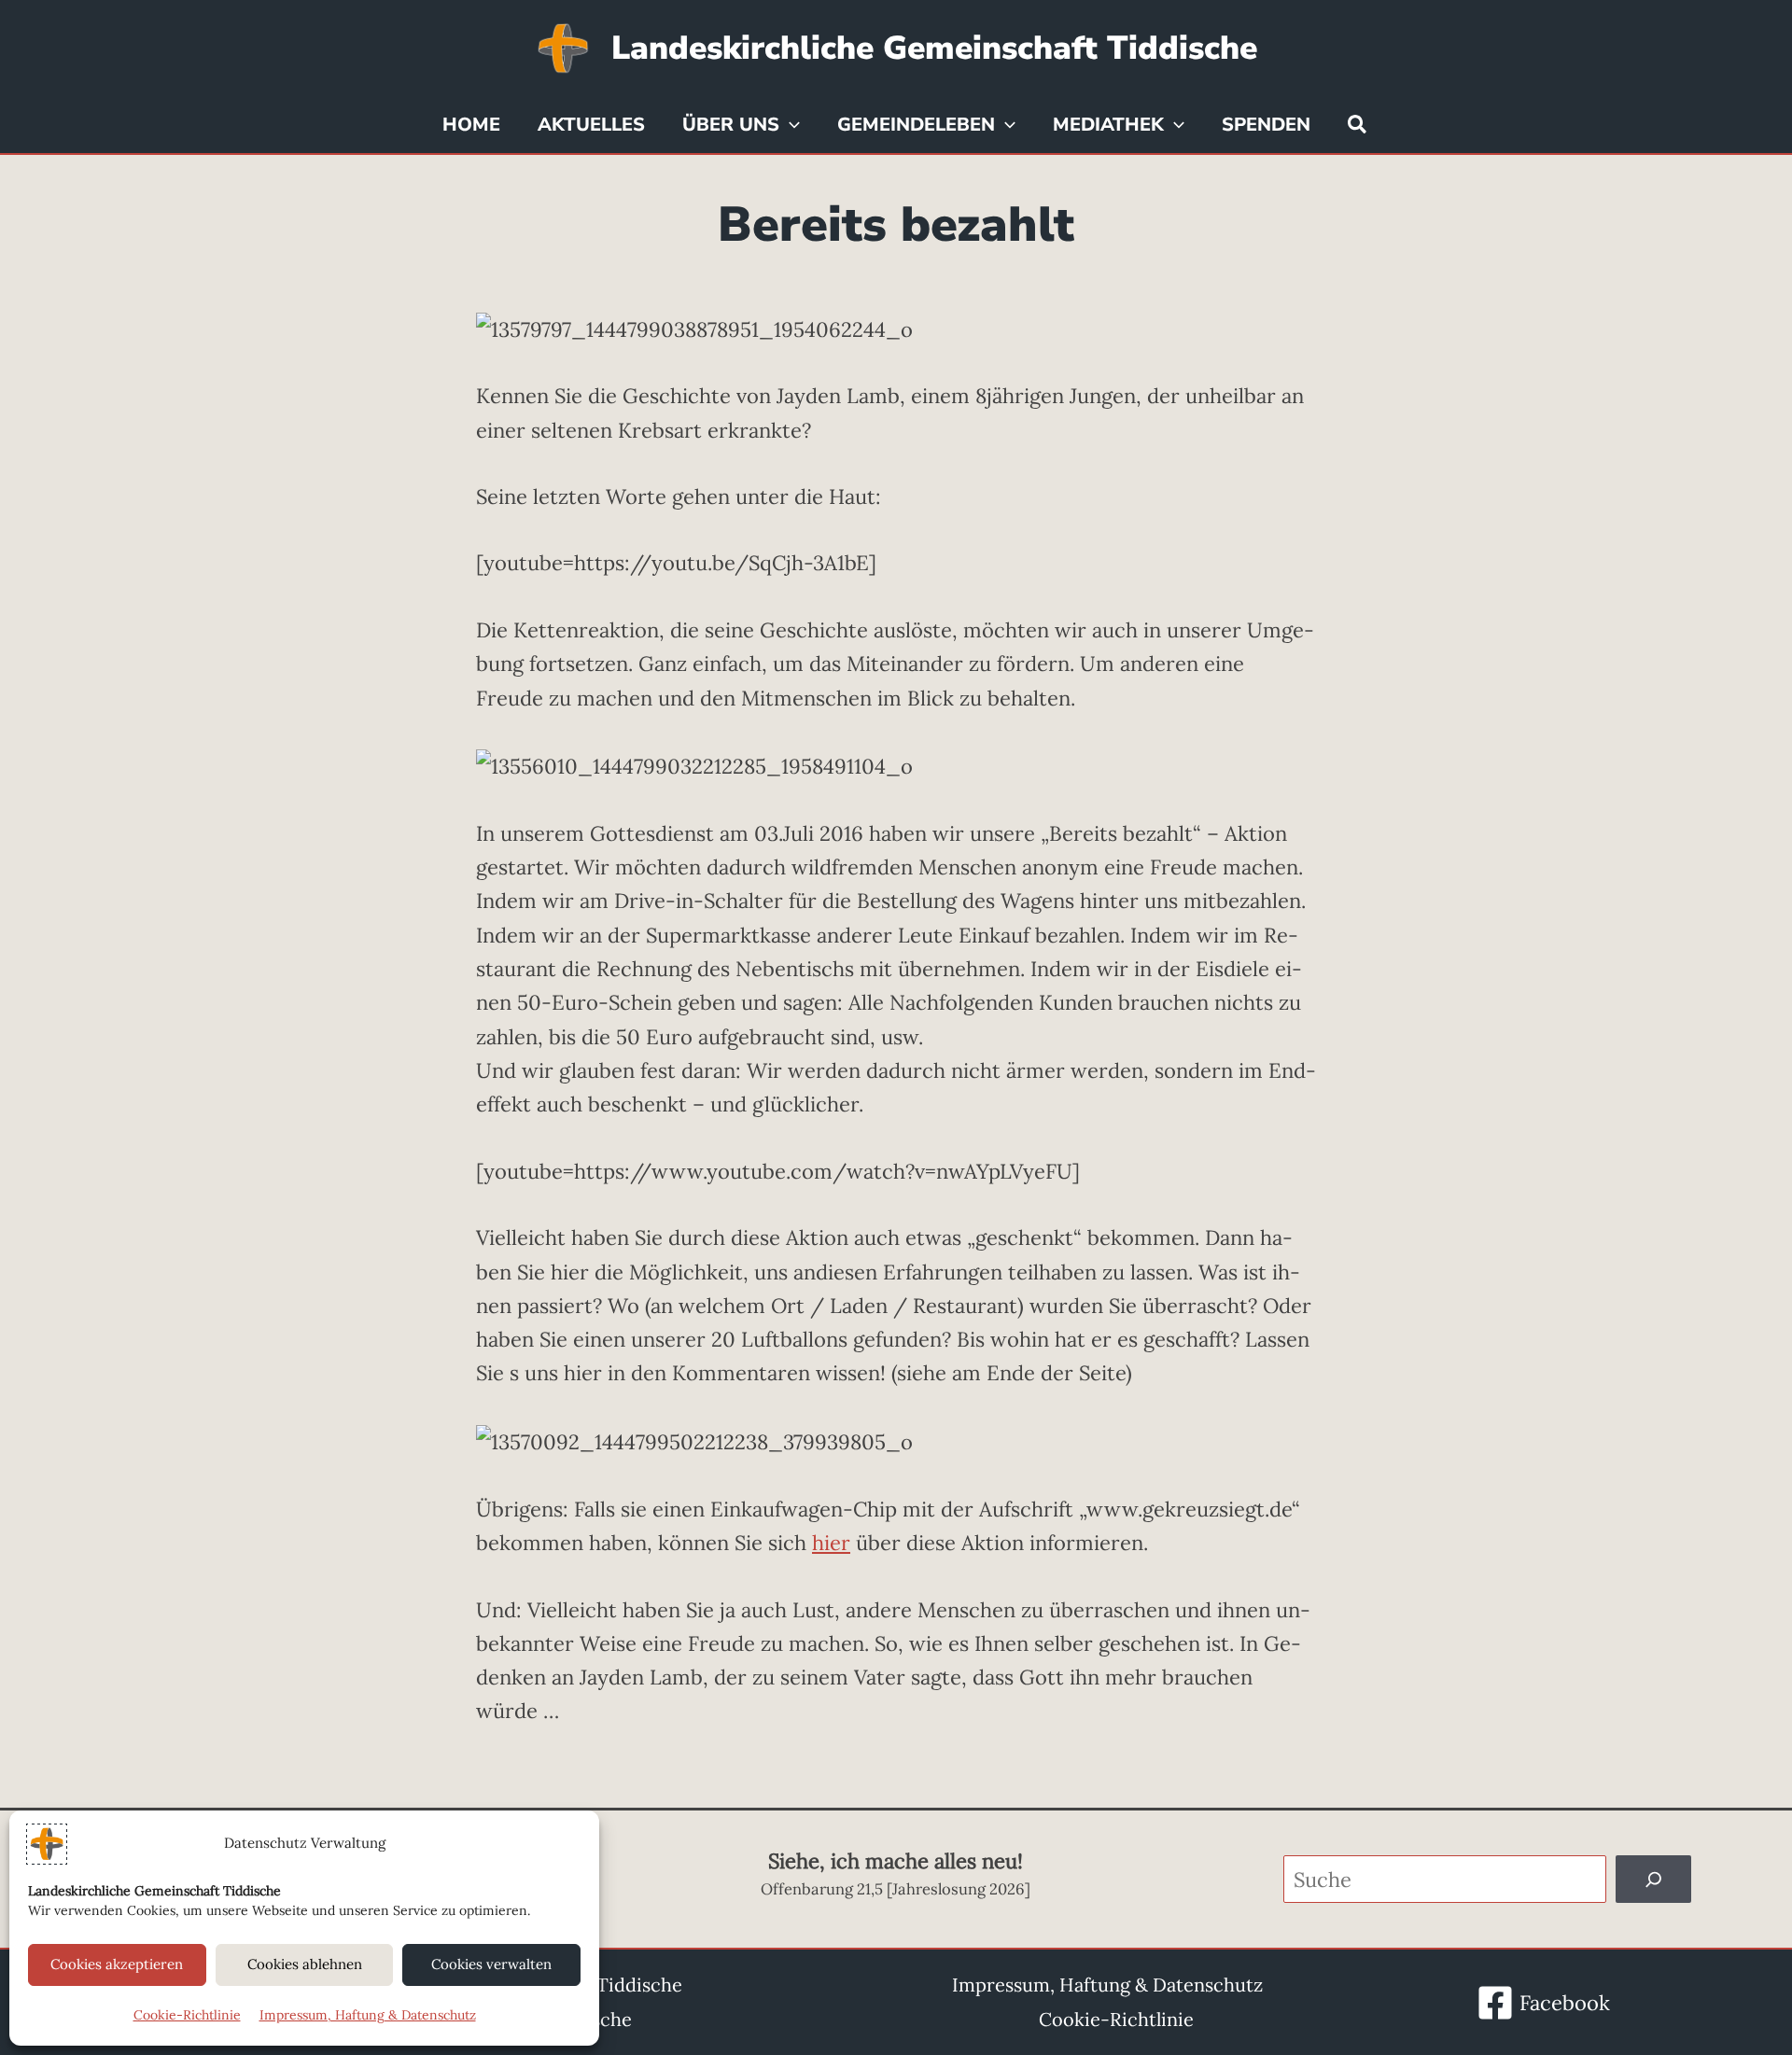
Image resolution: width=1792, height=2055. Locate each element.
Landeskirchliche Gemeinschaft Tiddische (934, 48)
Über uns (731, 125)
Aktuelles (591, 125)
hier (831, 1543)
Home (471, 125)
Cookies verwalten (491, 1964)
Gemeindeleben (916, 125)
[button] (790, 125)
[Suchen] (1654, 1880)
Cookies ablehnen (305, 1964)
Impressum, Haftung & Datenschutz (368, 2015)
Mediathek (1108, 125)
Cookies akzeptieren (117, 1964)
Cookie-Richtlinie (187, 2015)
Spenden (1266, 125)
